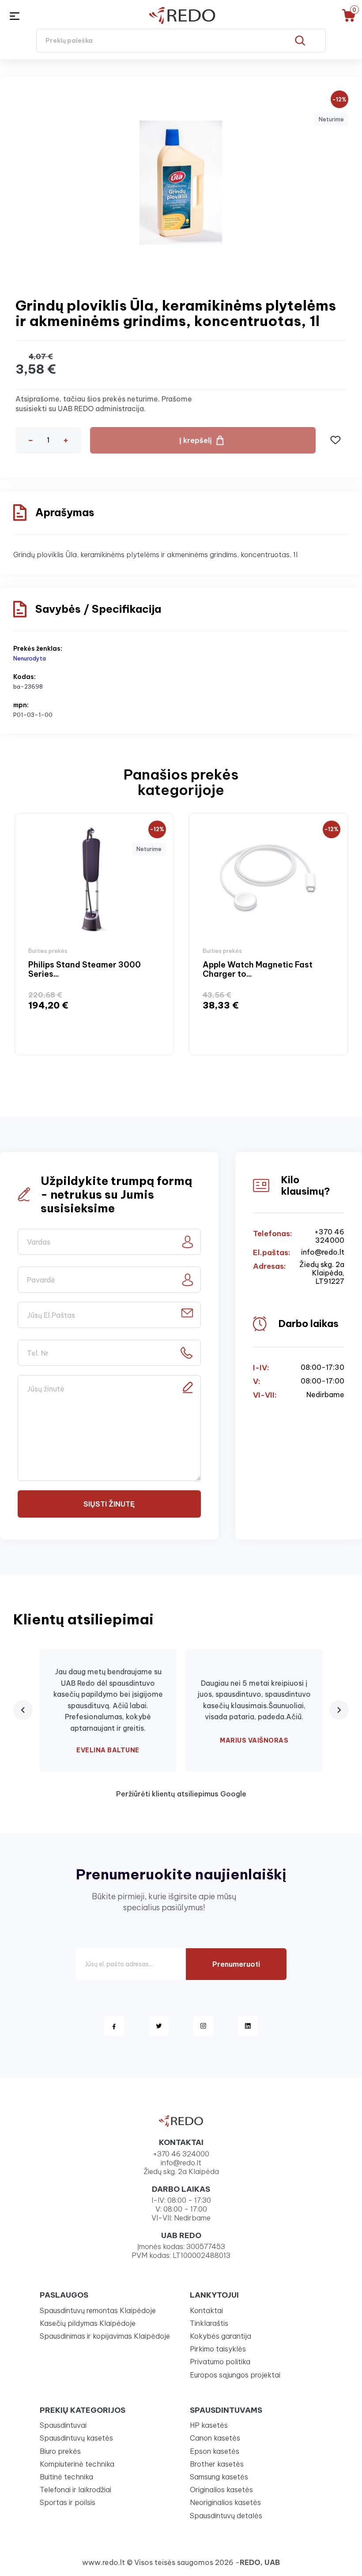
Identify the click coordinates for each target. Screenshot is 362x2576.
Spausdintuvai (63, 2425)
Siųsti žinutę (109, 1504)
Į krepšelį (196, 440)
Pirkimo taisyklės (218, 2349)
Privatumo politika (220, 2362)
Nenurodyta (30, 658)
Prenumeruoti (236, 1964)
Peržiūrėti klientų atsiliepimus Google (181, 1794)
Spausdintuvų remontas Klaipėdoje (98, 2310)
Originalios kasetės (221, 2490)
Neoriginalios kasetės (225, 2502)
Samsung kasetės (219, 2477)
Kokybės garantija (221, 2336)
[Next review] (339, 1710)
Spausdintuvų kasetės (76, 2438)
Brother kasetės (217, 2464)
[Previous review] (23, 1710)
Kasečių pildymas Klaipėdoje (88, 2323)
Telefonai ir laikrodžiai (75, 2490)
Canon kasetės (215, 2438)
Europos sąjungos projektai (235, 2375)
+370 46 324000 (329, 1236)
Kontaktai (206, 2310)
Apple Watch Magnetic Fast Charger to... (258, 969)
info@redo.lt (323, 1252)
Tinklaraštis (209, 2323)
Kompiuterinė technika (77, 2464)
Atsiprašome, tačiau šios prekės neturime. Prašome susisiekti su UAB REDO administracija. (104, 404)
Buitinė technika (66, 2477)
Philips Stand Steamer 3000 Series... (85, 969)
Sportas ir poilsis (68, 2502)
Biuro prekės (60, 2451)
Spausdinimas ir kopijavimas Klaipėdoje (105, 2336)
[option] (94, 934)
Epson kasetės (215, 2451)
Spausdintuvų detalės (226, 2516)
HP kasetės (209, 2425)
